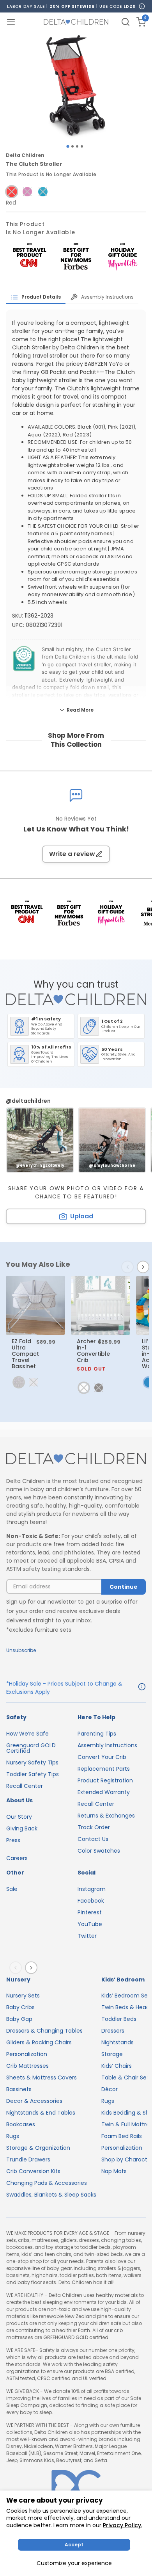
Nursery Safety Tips (32, 1762)
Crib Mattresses (27, 2066)
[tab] (36, 297)
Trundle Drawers (28, 2159)
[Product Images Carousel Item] (76, 86)
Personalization (27, 2054)
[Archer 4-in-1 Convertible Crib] (101, 1305)
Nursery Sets (23, 1996)
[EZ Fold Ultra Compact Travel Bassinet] (35, 1305)
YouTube (90, 1924)
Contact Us (93, 1839)
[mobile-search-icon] (125, 22)
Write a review (72, 854)
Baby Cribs (20, 2007)
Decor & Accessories (34, 2101)
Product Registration (105, 1780)
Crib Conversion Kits (33, 2171)
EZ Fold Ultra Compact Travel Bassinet (25, 1354)
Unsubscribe (21, 1650)
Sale (12, 1889)
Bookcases (21, 2124)
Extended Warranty (104, 1792)
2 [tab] (72, 146)
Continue (124, 1587)
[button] (12, 192)
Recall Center (25, 1786)
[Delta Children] (76, 1459)
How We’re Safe (27, 1734)
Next (145, 1267)
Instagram (92, 1889)
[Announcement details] (142, 1688)
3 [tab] (77, 146)
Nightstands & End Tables (41, 2113)
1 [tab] (68, 147)
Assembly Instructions (107, 1745)
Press (13, 1840)
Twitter (87, 1936)
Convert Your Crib (102, 1757)
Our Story (19, 1817)
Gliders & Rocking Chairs (39, 2042)
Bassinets (19, 2089)
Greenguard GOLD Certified (31, 1748)
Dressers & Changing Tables (44, 2031)
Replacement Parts (104, 1769)
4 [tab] (82, 146)
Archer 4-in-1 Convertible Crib (93, 1355)
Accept (74, 2545)
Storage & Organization (38, 2148)
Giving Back (22, 1828)
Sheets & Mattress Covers (42, 2078)
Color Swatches (99, 1851)
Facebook (91, 1901)
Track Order (94, 1827)
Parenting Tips (97, 1734)
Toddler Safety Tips (33, 1774)
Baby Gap (19, 2019)
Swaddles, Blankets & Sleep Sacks (51, 2195)
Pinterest (90, 1912)
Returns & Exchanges (106, 1816)
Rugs (13, 2136)
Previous (129, 1267)
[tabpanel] (76, 86)
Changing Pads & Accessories (47, 2183)
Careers (17, 1858)
